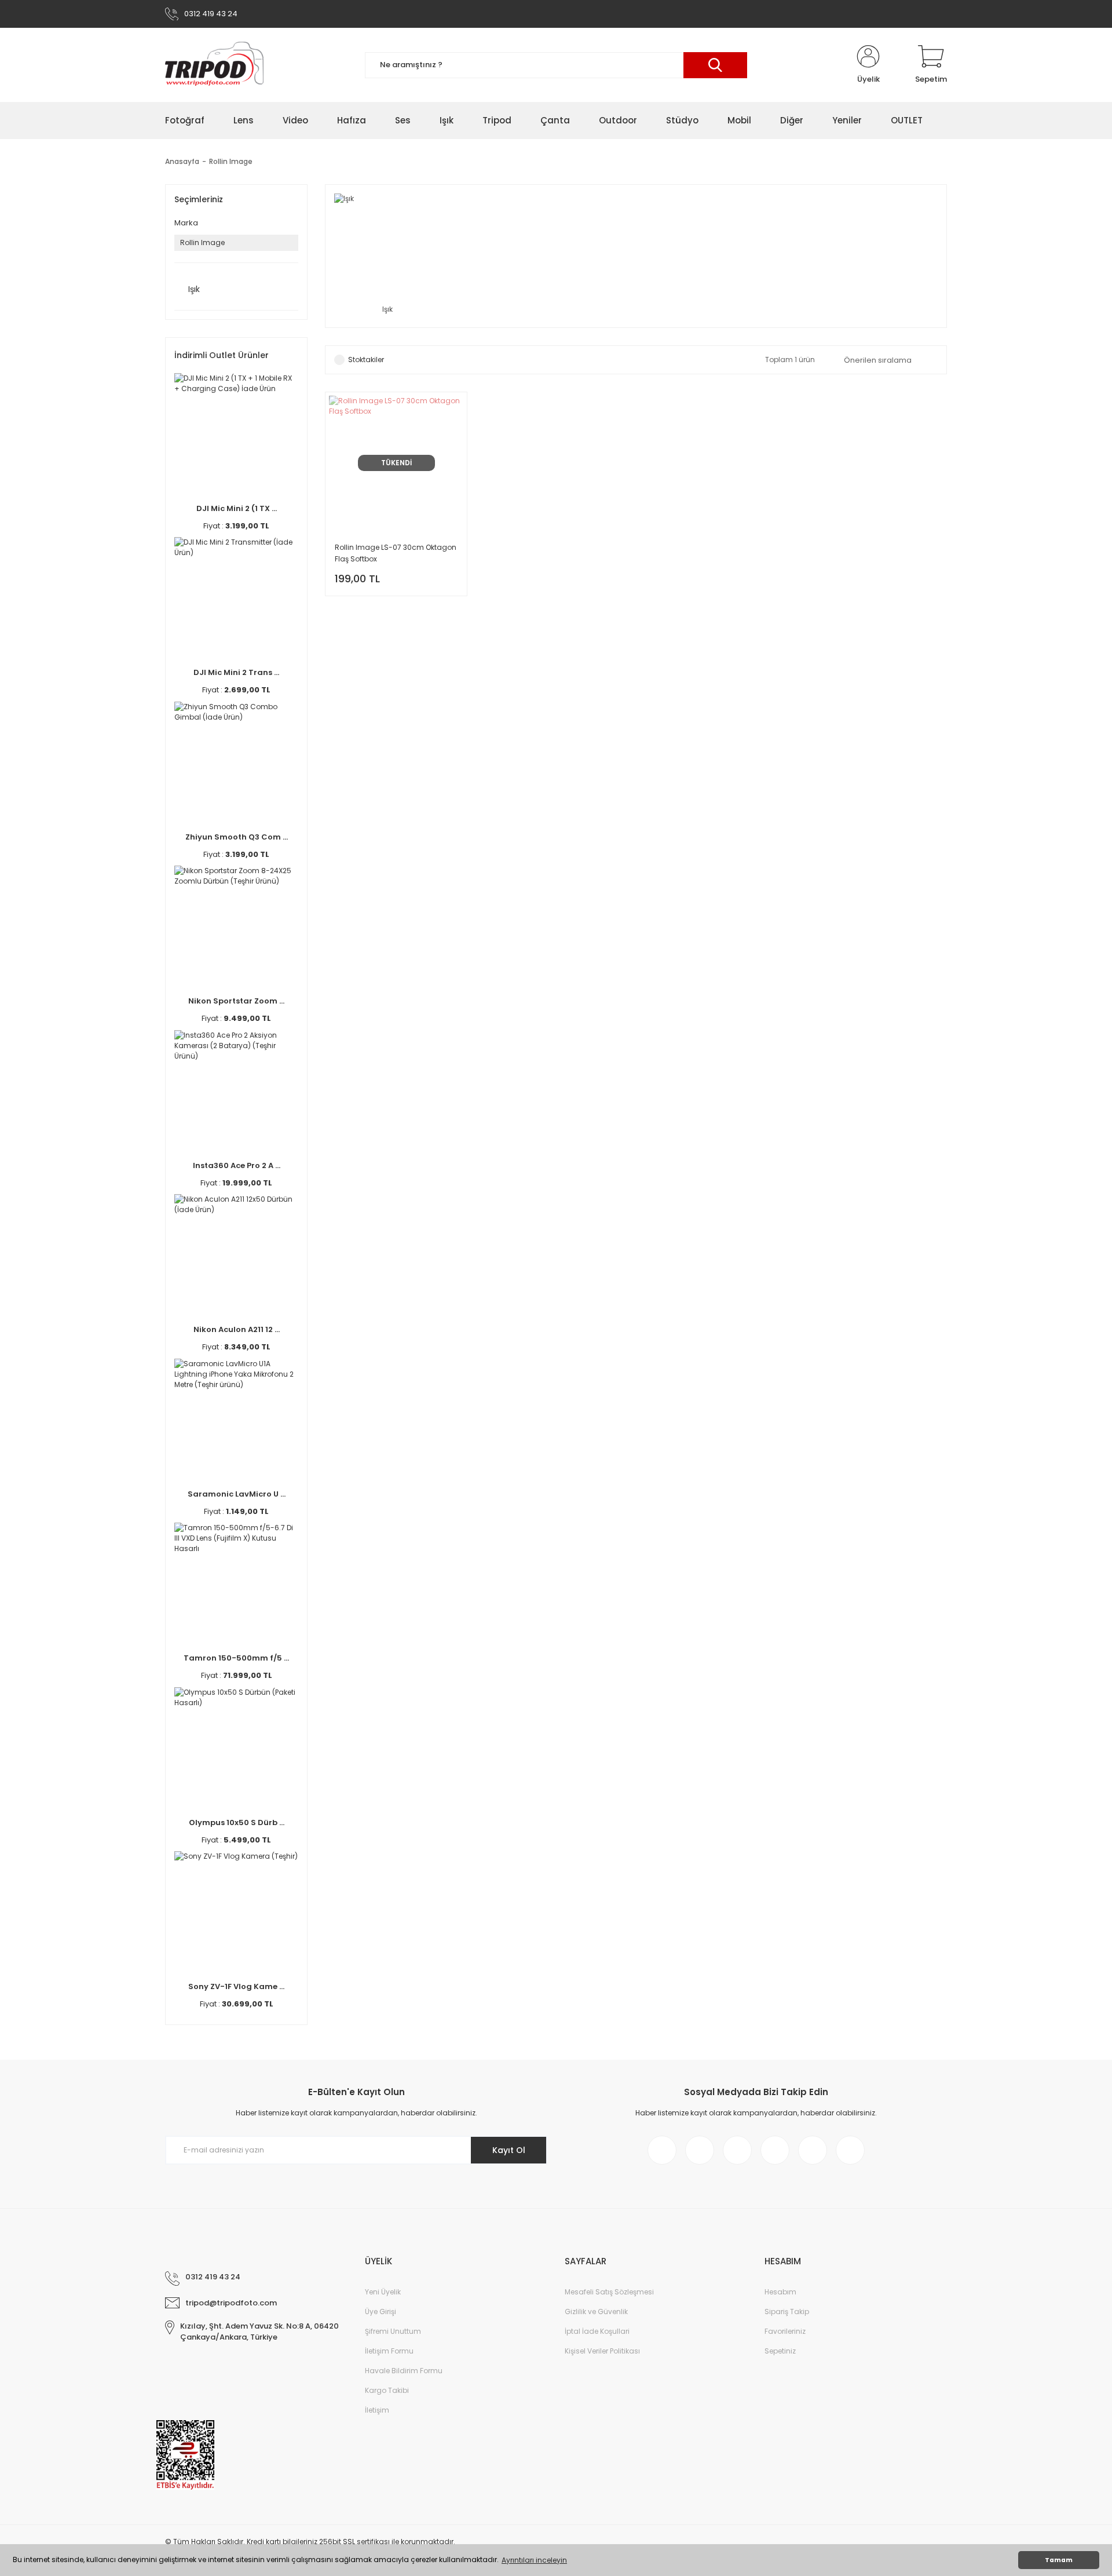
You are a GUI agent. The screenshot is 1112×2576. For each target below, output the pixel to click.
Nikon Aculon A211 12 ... (237, 1329)
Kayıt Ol (509, 2150)
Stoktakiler (366, 360)
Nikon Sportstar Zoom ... (236, 1001)
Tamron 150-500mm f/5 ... (236, 1658)
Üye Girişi (381, 2312)
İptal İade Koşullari (597, 2331)
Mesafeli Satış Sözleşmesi (609, 2292)
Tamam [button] (1059, 2560)
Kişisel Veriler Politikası (602, 2351)
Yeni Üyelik (383, 2292)
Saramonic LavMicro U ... (237, 1494)
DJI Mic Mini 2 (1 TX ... (237, 508)
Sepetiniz (780, 2351)
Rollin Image (231, 161)
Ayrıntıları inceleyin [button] (534, 2560)
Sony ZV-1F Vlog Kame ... (236, 1986)
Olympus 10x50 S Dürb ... (237, 1822)
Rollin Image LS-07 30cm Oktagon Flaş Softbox (396, 553)
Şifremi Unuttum (393, 2331)
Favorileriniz (785, 2331)
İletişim (377, 2410)
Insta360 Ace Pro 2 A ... (237, 1165)
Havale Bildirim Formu (404, 2371)
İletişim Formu (389, 2351)
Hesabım (780, 2292)
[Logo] (214, 65)
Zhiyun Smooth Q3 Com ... (237, 837)
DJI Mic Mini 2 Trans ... (236, 672)
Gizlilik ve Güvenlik (596, 2312)
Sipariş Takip (787, 2312)
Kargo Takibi (387, 2390)
